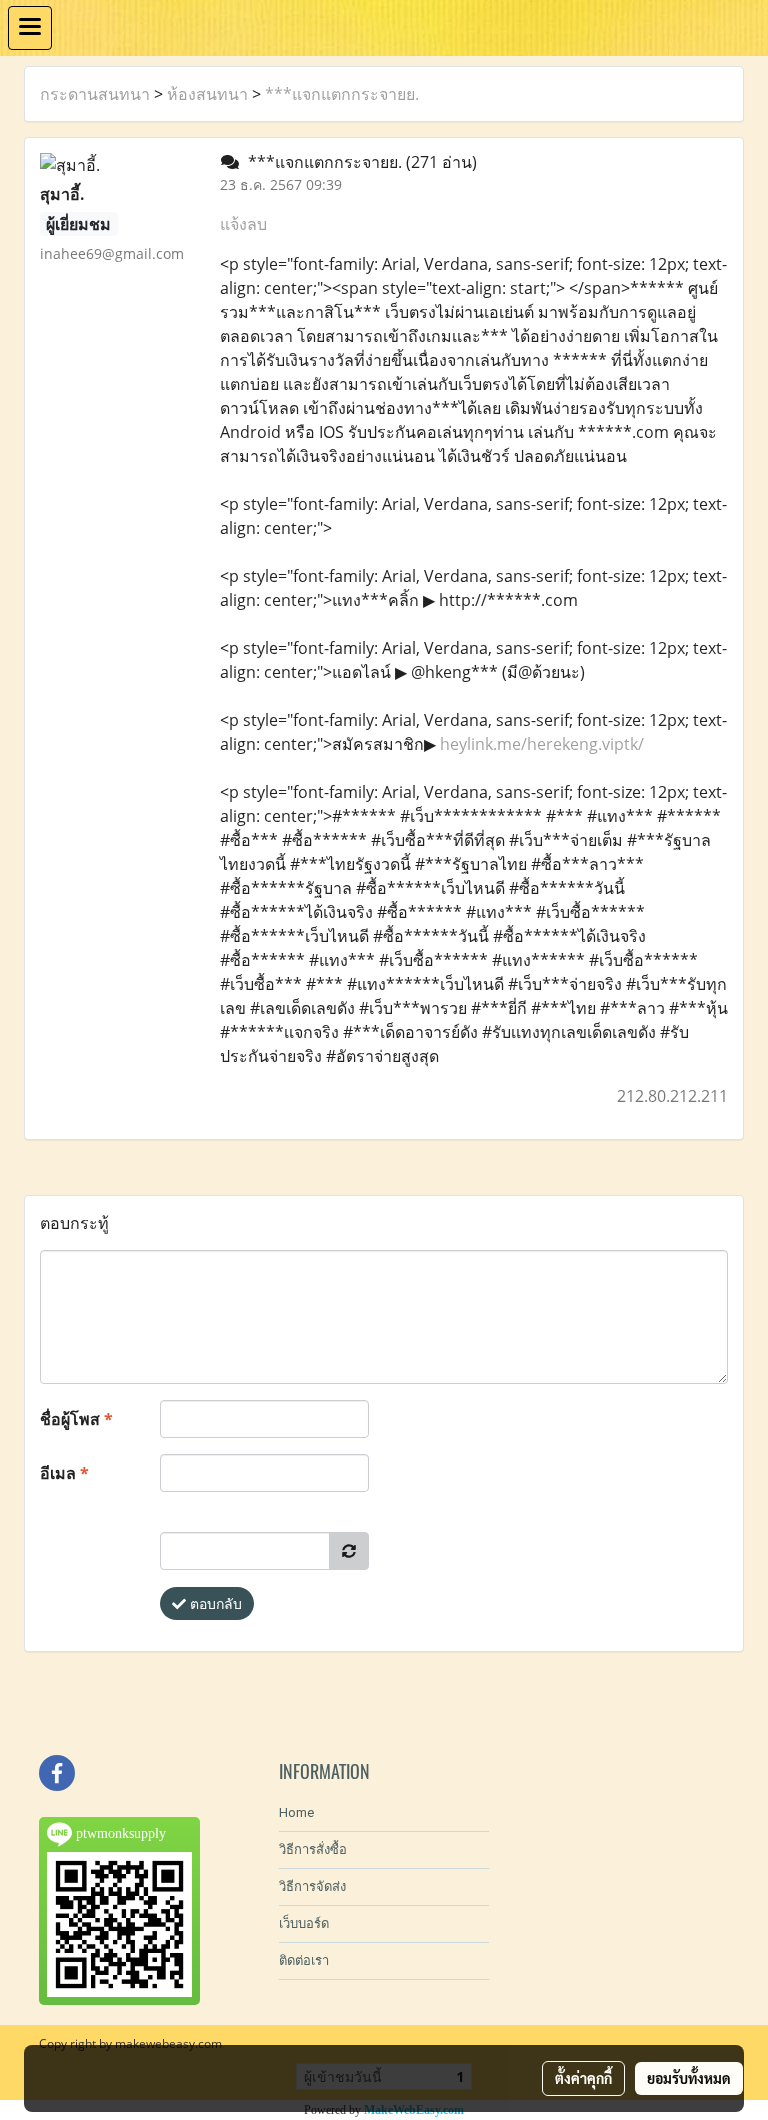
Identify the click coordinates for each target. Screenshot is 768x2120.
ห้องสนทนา (207, 94)
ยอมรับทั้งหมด (689, 2078)
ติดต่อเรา (304, 1960)
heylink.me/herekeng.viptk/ (542, 744)
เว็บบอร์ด (304, 1923)
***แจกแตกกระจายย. (342, 94)
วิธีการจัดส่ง (312, 1886)
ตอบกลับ (214, 1603)
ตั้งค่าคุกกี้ (583, 2078)
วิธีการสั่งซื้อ (313, 1849)
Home (296, 1812)
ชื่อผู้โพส (76, 1419)
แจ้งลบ (243, 224)
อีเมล (64, 1473)
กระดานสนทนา (95, 94)
